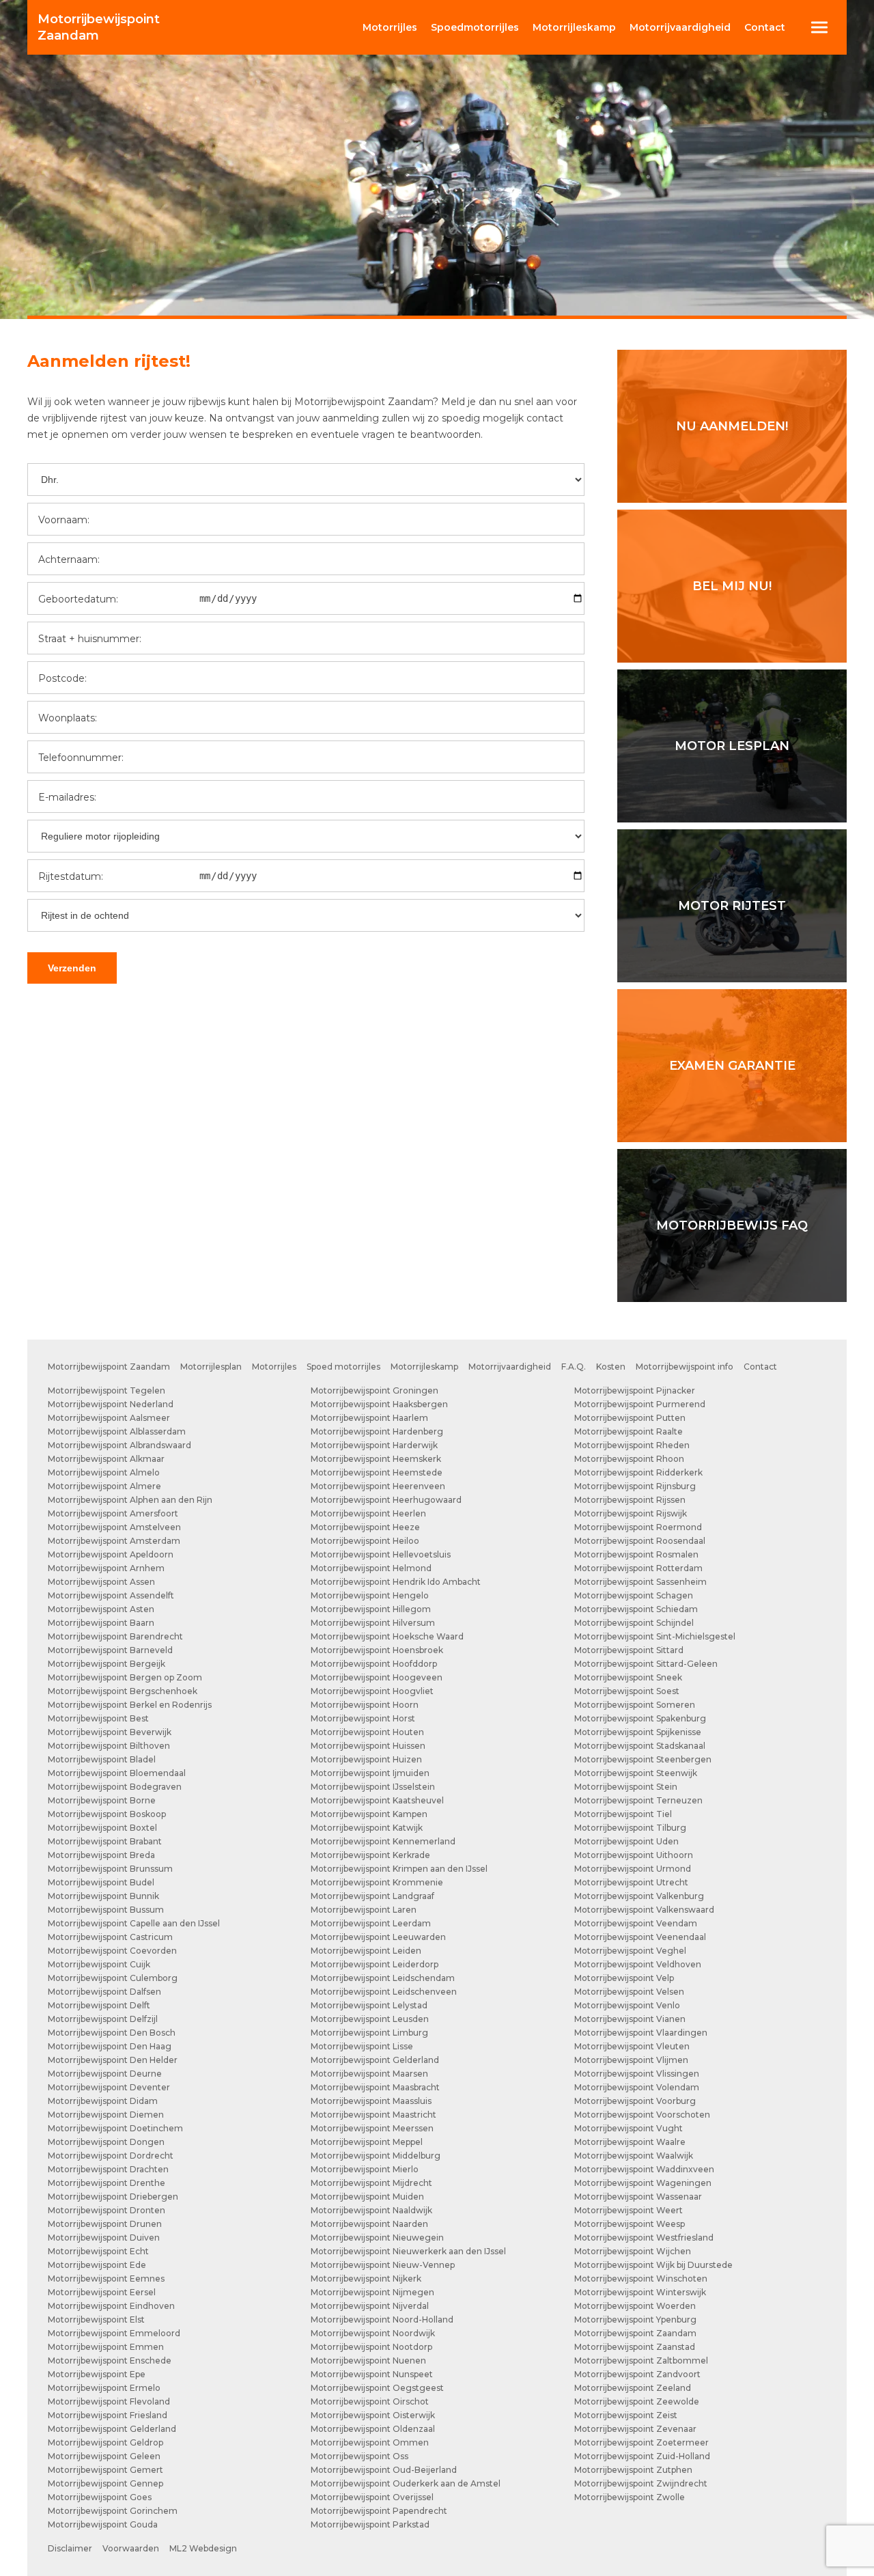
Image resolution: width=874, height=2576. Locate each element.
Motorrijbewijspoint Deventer (109, 2087)
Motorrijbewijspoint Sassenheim (640, 1582)
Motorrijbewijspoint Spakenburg (640, 1718)
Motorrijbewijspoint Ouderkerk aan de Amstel (406, 2483)
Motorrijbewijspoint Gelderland (112, 2429)
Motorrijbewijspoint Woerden (635, 2306)
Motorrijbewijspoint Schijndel (634, 1623)
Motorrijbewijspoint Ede (97, 2265)
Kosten (611, 1367)
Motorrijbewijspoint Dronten (107, 2210)
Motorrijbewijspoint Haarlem (369, 1418)
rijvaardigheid (680, 27)
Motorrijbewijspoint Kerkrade (370, 1855)
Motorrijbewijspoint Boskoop (107, 1814)
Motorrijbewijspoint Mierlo (365, 2169)
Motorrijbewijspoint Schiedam (636, 1609)
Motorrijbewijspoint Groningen (375, 1390)
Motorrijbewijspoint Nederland (111, 1404)
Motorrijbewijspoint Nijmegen (372, 2292)
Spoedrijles (475, 27)
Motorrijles (274, 1367)
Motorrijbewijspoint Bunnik (103, 1896)
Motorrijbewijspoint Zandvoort (637, 2374)
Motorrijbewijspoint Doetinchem (115, 2128)
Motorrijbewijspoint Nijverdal (370, 2306)
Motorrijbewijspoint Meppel (367, 2142)
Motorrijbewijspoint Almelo (104, 1472)
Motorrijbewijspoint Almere (104, 1486)
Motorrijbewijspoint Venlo (627, 2005)
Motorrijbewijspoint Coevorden (112, 1951)
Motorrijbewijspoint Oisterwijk (373, 2415)
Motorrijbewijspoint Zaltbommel (641, 2360)
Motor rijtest (732, 906)
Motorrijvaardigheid (510, 1367)
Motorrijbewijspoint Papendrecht (379, 2511)
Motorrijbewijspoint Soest (627, 1691)
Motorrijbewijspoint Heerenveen (378, 1486)
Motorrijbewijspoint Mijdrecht (371, 2183)
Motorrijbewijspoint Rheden (632, 1445)
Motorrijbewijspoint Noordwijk (373, 2333)
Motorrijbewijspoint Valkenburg (639, 1896)
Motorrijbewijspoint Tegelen (107, 1390)
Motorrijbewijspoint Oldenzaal (373, 2429)
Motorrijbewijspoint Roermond (638, 1527)
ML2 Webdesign (203, 2548)
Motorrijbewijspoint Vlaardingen (641, 2033)
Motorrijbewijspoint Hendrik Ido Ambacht (396, 1582)
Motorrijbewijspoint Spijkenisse (638, 1732)
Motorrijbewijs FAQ (732, 1225)
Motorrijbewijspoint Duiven (104, 2238)
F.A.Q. (574, 1367)
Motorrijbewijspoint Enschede (110, 2360)
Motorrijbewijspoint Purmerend (640, 1404)
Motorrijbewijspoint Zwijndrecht (641, 2483)
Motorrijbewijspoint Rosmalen (636, 1554)
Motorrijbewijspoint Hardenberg (377, 1431)
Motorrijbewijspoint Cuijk (99, 1964)
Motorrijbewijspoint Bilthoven (109, 1746)
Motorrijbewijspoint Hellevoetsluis (381, 1554)
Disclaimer (70, 2548)
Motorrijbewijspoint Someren (635, 1705)
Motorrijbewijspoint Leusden (370, 2019)
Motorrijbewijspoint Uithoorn (634, 1855)
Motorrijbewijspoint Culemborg (113, 1978)
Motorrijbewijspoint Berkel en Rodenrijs (130, 1705)
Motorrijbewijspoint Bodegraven (115, 1787)
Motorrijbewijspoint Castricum (110, 1937)
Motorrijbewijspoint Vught (629, 2128)
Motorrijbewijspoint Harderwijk (374, 1445)
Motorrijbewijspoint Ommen (370, 2442)
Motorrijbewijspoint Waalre (630, 2142)
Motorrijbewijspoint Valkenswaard (644, 1910)
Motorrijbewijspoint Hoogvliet (372, 1691)
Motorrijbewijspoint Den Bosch (112, 2033)
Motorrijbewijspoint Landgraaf (372, 1896)
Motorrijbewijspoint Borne (102, 1800)
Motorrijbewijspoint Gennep (105, 2483)
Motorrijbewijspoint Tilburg (630, 1828)
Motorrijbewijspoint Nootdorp (371, 2347)
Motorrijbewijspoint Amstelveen (114, 1527)
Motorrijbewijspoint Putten (630, 1418)
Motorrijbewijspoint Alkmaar (106, 1459)
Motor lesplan (732, 746)
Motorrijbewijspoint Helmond (371, 1568)
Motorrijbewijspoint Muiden (367, 2197)
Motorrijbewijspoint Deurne (105, 2074)
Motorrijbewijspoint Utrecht (631, 1882)
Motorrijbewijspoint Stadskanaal (640, 1746)
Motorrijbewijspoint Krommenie (377, 1882)
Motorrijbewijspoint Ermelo (104, 2388)
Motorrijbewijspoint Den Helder (113, 2060)
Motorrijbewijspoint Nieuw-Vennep (383, 2265)
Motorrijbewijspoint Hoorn (365, 1705)
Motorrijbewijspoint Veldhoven (638, 1964)
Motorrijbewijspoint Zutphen (633, 2470)
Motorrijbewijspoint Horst (363, 1718)
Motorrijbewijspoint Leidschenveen (384, 1992)
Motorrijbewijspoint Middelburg (376, 2156)
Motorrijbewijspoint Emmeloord (114, 2333)
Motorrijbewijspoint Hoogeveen (377, 1677)
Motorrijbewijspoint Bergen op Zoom (125, 1677)
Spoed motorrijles (343, 1367)
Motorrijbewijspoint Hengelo (370, 1595)
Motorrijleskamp (424, 1367)
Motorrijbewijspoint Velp (624, 1978)
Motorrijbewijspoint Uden (626, 1841)
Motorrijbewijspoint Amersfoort (113, 1513)
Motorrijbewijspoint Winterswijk (640, 2292)
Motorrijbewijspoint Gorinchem (113, 2511)
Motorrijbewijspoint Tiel (623, 1814)
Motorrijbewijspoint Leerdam (371, 1923)
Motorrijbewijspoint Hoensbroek (377, 1650)
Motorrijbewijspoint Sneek (628, 1677)
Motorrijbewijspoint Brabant (105, 1841)
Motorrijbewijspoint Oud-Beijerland (384, 2470)
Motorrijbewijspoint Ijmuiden (370, 1773)
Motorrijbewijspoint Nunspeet (372, 2374)
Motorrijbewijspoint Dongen (106, 2142)
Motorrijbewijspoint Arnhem (106, 1568)
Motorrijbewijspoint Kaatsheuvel (377, 1800)
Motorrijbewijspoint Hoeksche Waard (387, 1636)
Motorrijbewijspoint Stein (626, 1787)
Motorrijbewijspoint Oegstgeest (377, 2388)
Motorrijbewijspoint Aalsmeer (109, 1418)
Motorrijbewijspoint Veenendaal (640, 1937)
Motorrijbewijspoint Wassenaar (638, 2197)
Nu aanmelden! (732, 426)
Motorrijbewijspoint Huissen (368, 1746)
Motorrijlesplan (211, 1367)
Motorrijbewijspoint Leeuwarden (378, 1937)
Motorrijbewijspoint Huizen (366, 1759)
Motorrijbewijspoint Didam (103, 2101)
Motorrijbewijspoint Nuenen (368, 2360)
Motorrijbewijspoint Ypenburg (635, 2319)
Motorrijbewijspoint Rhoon (629, 1459)
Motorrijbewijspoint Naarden (369, 2224)
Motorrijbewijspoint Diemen (106, 2115)
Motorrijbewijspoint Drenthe (107, 2183)
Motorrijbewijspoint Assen (101, 1582)
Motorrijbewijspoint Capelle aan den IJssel (134, 1923)
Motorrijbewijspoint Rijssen (630, 1500)
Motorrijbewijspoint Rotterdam (638, 1568)
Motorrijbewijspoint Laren (364, 1910)
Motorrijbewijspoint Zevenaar (635, 2429)
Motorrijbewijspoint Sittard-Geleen (646, 1664)
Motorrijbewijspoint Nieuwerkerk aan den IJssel (408, 2251)
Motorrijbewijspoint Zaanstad (635, 2347)
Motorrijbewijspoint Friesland (108, 2415)
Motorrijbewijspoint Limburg (369, 2033)
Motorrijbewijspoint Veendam (636, 1923)
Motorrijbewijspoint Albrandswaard (119, 1445)
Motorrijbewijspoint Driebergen (113, 2197)
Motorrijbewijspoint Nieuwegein (377, 2238)
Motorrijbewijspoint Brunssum (110, 1869)
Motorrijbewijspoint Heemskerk (376, 1459)
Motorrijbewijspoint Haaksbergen (379, 1404)
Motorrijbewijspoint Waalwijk (634, 2156)
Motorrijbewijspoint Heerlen (368, 1513)
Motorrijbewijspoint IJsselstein (373, 1787)
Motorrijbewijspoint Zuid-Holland (642, 2456)
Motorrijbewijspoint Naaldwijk (371, 2210)
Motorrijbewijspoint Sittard (629, 1650)
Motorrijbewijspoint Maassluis (371, 2101)
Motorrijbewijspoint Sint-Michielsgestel (655, 1636)
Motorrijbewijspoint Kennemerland (383, 1841)
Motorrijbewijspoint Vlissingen (637, 2074)
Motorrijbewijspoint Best (98, 1718)
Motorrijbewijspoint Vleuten (632, 2046)
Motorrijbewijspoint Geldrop (105, 2442)
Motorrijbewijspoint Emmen (106, 2347)
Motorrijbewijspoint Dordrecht (111, 2156)
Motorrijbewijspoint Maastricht (373, 2115)
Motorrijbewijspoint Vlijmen (631, 2060)
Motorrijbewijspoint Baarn (101, 1623)
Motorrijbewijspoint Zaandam (109, 1367)
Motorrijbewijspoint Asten (101, 1609)
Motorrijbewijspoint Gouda (103, 2524)
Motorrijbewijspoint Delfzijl (103, 2019)
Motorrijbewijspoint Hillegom (371, 1609)
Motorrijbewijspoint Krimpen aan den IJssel (399, 1869)
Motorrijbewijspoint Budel (101, 1882)
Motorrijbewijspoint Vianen (630, 2019)
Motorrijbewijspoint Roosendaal (640, 1541)
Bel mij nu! (732, 586)
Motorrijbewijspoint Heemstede (377, 1472)
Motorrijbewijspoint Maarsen (369, 2074)
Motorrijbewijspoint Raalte (629, 1431)
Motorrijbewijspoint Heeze (365, 1527)
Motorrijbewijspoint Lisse (362, 2046)
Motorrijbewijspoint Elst (96, 2319)
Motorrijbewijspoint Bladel (102, 1759)
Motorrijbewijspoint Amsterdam (114, 1541)
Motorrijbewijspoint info (685, 1367)
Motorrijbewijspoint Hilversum (373, 1623)
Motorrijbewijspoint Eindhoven (111, 2306)
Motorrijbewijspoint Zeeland (633, 2388)
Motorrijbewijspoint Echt (98, 2251)
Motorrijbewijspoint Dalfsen (104, 1992)
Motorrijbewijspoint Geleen (104, 2456)
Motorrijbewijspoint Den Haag (110, 2046)
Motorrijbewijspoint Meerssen (372, 2128)
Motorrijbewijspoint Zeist (626, 2415)
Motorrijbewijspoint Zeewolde (637, 2401)
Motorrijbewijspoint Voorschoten (642, 2115)
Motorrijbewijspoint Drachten (108, 2169)
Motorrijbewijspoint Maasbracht (375, 2087)
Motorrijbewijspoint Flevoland (109, 2401)
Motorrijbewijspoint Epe (97, 2374)
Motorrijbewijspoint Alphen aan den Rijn (130, 1500)
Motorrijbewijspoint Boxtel (102, 1828)
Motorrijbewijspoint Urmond (633, 1869)
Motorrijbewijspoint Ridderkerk (638, 1472)
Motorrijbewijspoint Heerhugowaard (386, 1500)
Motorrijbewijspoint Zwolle (630, 2497)
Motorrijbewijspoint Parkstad (370, 2524)
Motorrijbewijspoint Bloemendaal (117, 1773)
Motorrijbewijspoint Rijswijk (631, 1513)
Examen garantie (732, 1066)
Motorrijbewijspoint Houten (367, 1732)
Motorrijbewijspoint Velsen (629, 1992)
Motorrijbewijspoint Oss (360, 2456)
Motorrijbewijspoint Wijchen (633, 2251)
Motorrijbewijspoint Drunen (105, 2224)
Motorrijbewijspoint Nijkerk (366, 2279)
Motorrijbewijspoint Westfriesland (644, 2238)
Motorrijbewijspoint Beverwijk (110, 1732)
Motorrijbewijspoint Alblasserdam (117, 1431)
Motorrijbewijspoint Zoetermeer (642, 2442)
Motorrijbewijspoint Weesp (630, 2224)
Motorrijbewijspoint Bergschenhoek (123, 1691)
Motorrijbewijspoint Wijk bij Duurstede (653, 2265)
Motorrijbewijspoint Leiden (366, 1951)
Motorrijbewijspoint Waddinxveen (644, 2169)
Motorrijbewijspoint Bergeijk (107, 1664)
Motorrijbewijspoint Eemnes (106, 2279)
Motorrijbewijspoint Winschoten (641, 2279)
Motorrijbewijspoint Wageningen (643, 2183)
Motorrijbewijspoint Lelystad (369, 2005)
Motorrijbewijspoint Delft (99, 2005)
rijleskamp (574, 27)
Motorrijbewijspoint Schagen (634, 1595)
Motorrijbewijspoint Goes (100, 2497)
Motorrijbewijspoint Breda (101, 1855)
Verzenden (72, 968)
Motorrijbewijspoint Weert (629, 2210)
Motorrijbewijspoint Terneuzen (638, 1800)
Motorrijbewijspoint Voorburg (635, 2101)
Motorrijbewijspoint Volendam (637, 2087)
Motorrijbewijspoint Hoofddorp (374, 1664)
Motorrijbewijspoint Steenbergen (643, 1759)
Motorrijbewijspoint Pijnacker (635, 1390)
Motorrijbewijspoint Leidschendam (383, 1978)
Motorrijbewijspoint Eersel (102, 2292)
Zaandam (99, 27)
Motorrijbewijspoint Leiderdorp (375, 1964)
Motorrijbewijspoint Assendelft (111, 1595)
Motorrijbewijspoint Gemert (105, 2470)
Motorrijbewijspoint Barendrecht (115, 1636)
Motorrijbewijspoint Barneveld (110, 1650)
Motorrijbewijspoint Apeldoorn (111, 1554)
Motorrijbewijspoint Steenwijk (636, 1773)
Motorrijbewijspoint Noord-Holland (382, 2319)
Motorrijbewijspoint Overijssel (372, 2497)
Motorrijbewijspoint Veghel (630, 1951)
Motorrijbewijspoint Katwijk (367, 1828)
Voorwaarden (131, 2548)
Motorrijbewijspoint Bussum (106, 1910)
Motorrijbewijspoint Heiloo (365, 1541)
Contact (765, 27)
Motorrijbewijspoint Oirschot (370, 2401)
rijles (390, 27)
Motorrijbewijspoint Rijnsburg (635, 1486)
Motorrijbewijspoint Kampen (369, 1814)
